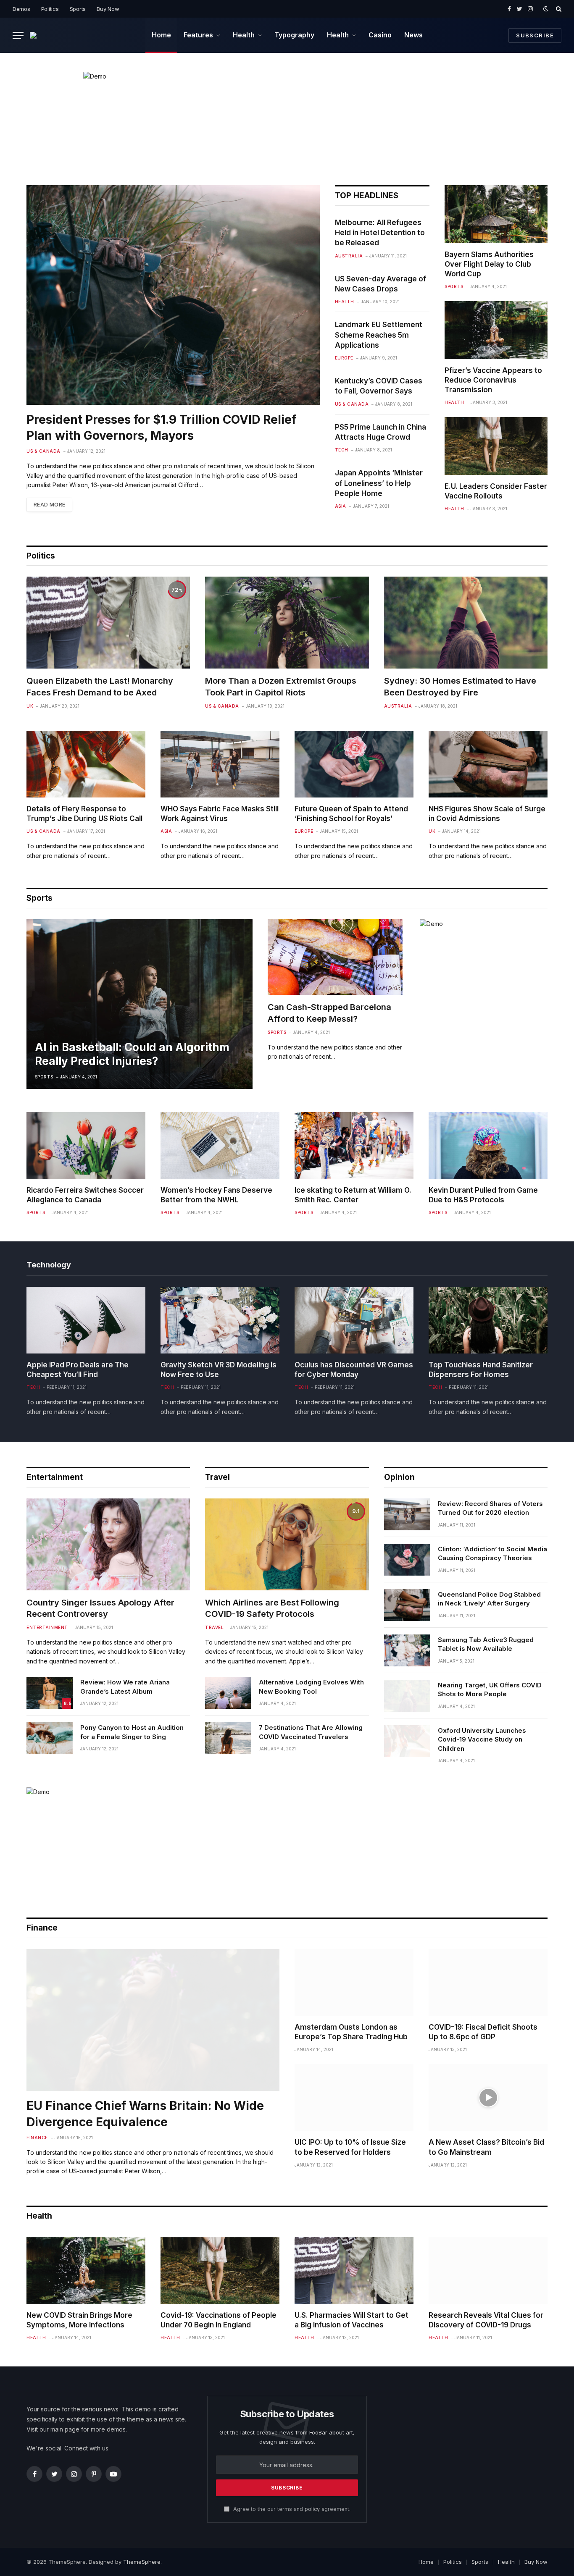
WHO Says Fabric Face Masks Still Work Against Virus (220, 814)
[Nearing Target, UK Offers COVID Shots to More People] (407, 1696)
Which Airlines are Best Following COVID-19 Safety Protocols (272, 1608)
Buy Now (108, 9)
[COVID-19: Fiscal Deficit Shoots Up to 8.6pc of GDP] (488, 1982)
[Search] (558, 9)
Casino (380, 35)
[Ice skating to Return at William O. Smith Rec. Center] (354, 1145)
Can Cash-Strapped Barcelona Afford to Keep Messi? (329, 1013)
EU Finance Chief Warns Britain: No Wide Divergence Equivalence (145, 2114)
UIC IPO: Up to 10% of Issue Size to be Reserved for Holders (350, 2147)
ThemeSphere (142, 2562)
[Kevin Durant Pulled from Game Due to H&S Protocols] (488, 1145)
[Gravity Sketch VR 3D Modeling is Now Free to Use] (220, 1320)
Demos (21, 9)
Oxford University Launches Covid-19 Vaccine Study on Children (482, 1739)
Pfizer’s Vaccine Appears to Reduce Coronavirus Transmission (493, 380)
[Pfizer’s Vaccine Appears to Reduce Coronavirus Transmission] (496, 330)
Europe (344, 358)
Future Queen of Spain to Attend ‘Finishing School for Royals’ (351, 814)
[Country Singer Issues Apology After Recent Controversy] (108, 1544)
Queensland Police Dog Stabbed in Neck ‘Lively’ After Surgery (489, 1599)
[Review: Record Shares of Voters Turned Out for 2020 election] (407, 1514)
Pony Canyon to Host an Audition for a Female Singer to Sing (132, 1732)
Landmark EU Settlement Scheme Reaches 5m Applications (379, 335)
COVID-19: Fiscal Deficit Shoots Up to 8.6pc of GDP (483, 2032)
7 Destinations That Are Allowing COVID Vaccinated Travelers (311, 1732)
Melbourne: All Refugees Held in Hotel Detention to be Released (380, 233)
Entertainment (55, 1477)
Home (161, 35)
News (413, 35)
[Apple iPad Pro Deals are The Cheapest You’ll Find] (86, 1320)
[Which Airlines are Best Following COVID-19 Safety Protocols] (287, 1544)
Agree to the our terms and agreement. (291, 2509)
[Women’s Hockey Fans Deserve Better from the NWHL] (220, 1145)
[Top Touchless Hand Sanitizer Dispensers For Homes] (488, 1320)
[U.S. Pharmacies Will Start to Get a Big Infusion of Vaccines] (354, 2270)
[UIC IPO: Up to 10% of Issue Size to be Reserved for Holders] (354, 2097)
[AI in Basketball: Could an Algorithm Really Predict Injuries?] (140, 1004)
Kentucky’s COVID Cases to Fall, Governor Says (379, 386)
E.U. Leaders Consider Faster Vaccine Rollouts (496, 491)
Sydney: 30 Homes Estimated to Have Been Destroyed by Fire (460, 686)
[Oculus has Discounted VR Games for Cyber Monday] (354, 1320)
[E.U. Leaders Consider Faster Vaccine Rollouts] (496, 446)
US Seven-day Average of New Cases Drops (380, 284)
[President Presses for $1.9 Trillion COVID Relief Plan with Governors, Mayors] (173, 295)
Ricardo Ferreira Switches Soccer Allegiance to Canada (85, 1195)
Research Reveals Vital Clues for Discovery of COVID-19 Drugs (486, 2320)
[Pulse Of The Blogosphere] (38, 35)
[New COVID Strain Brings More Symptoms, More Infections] (86, 2270)
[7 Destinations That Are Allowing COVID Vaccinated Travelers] (228, 1738)
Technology (49, 1265)
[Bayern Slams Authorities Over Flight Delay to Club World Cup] (496, 214)
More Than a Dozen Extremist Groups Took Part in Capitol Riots (281, 686)
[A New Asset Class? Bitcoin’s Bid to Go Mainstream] (488, 2097)
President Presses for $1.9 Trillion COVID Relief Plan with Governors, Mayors (161, 428)
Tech (342, 450)
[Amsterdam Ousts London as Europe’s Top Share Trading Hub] (354, 1982)
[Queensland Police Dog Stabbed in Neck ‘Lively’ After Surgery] (407, 1605)
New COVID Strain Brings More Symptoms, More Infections (79, 2320)
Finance (37, 2138)
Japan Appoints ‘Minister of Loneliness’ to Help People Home (379, 483)
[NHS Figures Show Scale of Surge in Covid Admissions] (488, 764)
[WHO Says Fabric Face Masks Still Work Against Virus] (220, 764)
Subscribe (535, 35)
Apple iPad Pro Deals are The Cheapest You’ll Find (78, 1370)
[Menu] (18, 35)
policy (312, 2509)
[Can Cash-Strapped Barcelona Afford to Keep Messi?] (335, 957)
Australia (349, 256)
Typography (294, 35)
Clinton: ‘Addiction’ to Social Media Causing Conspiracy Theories (492, 1553)
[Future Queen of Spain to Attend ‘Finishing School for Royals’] (354, 764)
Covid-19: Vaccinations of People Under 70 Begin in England (219, 2320)
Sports (78, 9)
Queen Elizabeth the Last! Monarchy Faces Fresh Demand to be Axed (100, 686)
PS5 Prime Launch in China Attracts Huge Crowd (380, 432)
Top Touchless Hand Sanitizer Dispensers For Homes (481, 1370)
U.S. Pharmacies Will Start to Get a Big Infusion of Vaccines (352, 2320)
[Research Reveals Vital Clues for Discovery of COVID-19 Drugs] (488, 2270)
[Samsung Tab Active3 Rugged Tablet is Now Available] (407, 1650)
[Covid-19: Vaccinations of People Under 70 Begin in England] (220, 2270)
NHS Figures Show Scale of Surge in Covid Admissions (487, 814)
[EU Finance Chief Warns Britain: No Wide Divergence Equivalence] (153, 2020)
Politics (50, 9)
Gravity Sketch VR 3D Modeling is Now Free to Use (219, 1370)
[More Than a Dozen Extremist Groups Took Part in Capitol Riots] (287, 623)
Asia (341, 506)
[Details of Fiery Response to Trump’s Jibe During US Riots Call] (86, 764)
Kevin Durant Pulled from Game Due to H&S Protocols (483, 1195)
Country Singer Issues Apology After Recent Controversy (100, 1608)
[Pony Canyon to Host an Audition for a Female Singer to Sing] (50, 1738)
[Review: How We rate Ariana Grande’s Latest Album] (50, 1693)
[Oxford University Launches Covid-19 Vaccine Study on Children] (407, 1741)
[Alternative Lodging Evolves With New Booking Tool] (228, 1693)
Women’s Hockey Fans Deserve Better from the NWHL (216, 1195)
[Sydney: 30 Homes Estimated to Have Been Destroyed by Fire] (466, 623)
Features (198, 35)
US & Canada (43, 451)
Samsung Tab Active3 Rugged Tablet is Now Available (486, 1644)
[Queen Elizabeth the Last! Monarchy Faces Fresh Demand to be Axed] (108, 623)
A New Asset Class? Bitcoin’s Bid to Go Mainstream (486, 2147)
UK (30, 706)
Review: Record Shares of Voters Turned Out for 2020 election (490, 1508)
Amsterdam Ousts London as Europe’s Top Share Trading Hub (351, 2032)
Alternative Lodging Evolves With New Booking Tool (311, 1687)
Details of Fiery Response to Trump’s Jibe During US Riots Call (84, 814)
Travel (217, 1477)
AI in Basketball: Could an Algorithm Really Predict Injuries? (132, 1054)
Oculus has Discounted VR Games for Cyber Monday (354, 1370)
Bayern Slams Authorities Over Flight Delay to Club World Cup (489, 264)
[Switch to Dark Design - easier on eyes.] (546, 9)
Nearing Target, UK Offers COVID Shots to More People (490, 1689)
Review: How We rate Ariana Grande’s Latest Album (125, 1687)
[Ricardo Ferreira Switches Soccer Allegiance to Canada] (86, 1145)
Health (244, 35)
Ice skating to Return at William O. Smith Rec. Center (353, 1195)
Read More (49, 505)
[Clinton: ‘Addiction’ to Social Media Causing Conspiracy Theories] (407, 1560)
